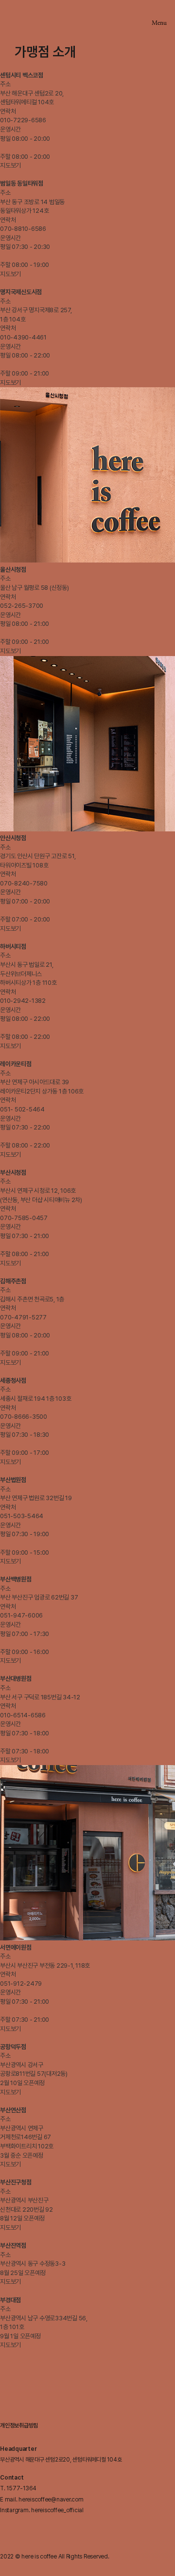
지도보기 (10, 165)
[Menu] (159, 13)
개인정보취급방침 (19, 2426)
